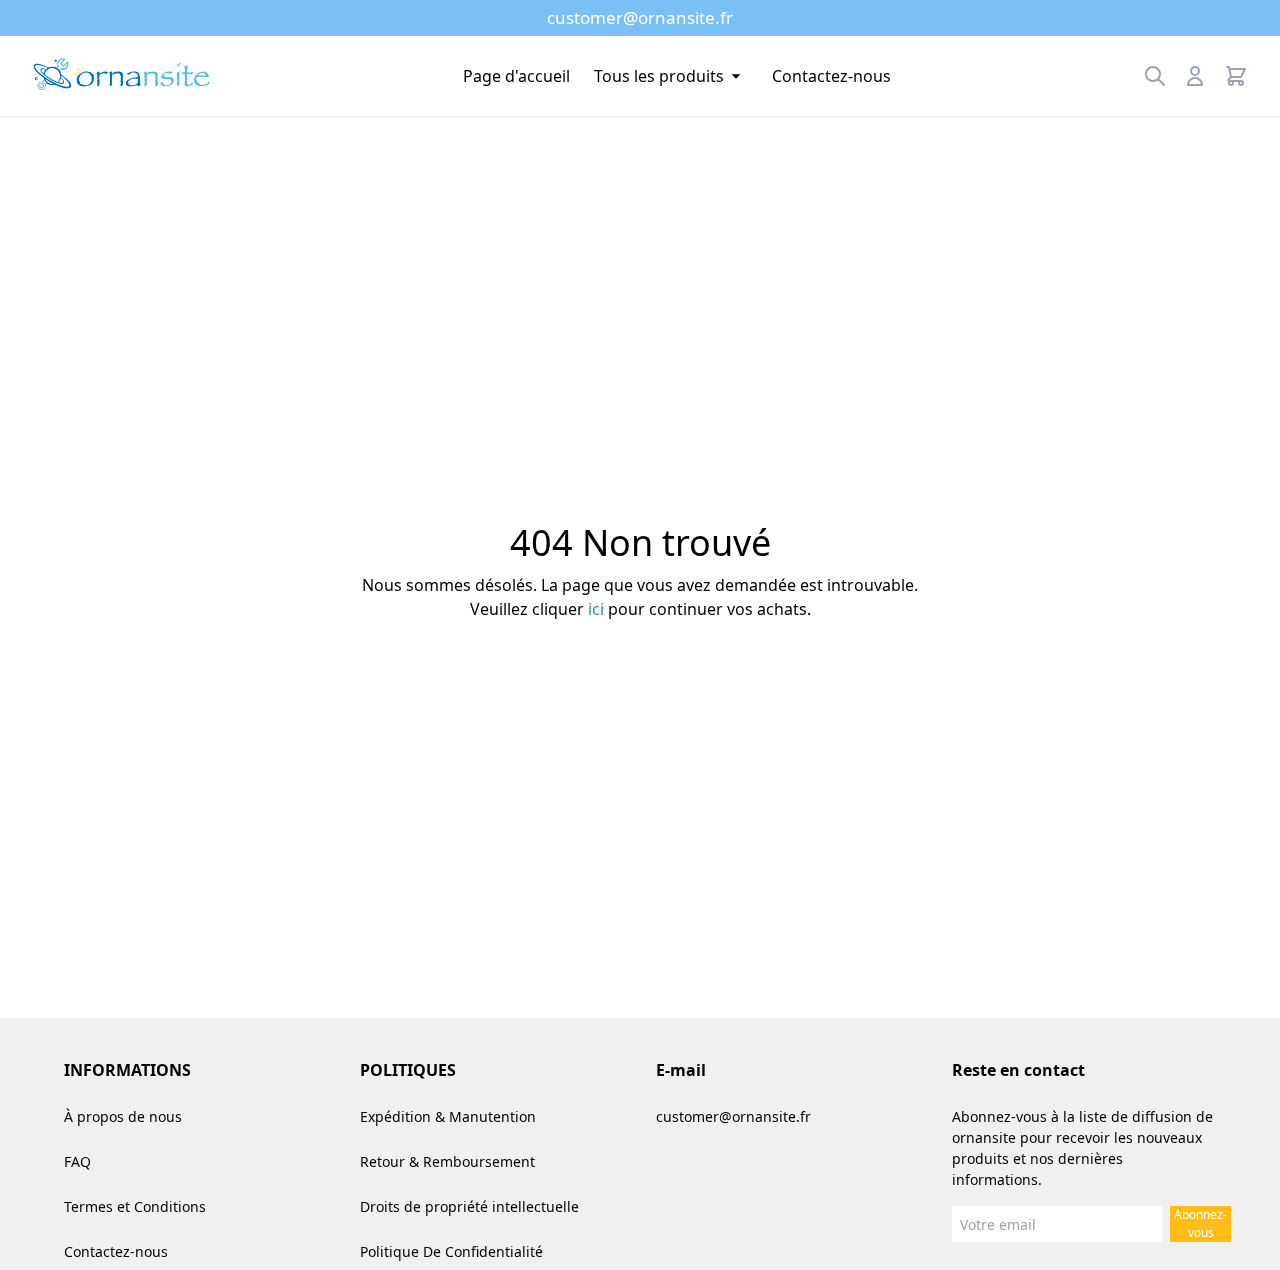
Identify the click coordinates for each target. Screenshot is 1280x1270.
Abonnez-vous (1200, 1223)
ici (596, 609)
